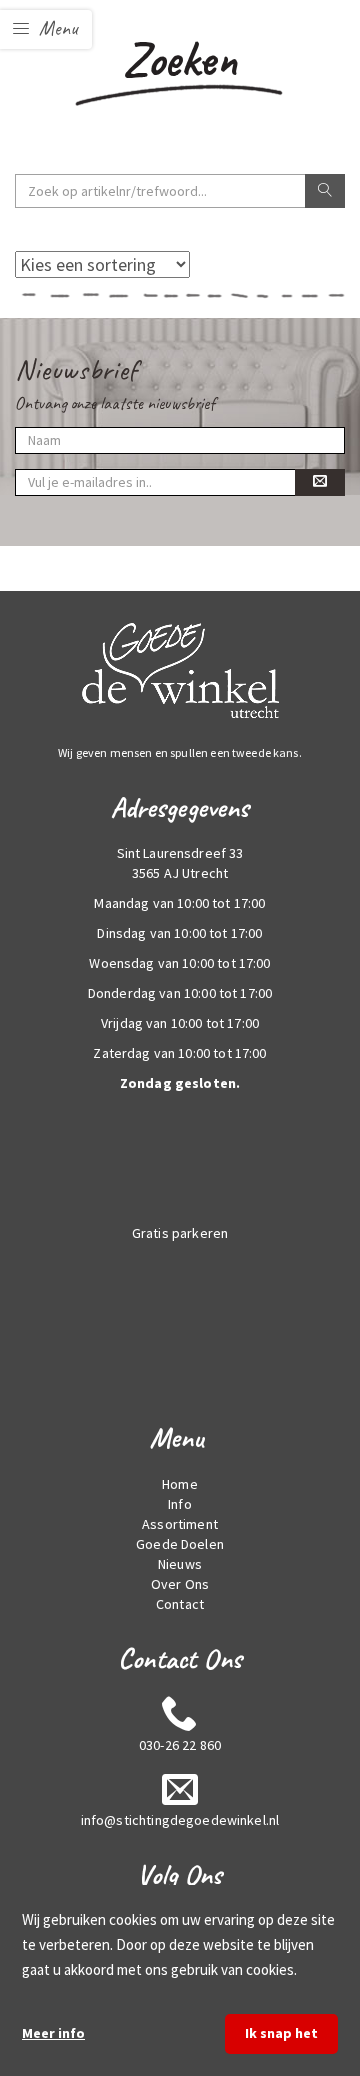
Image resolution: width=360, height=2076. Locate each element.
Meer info (53, 2033)
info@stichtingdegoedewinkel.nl (180, 1820)
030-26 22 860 (180, 1745)
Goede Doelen (180, 1544)
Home (180, 1484)
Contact (180, 1604)
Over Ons (180, 1584)
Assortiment (180, 1524)
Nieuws (180, 1564)
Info (180, 1504)
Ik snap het (281, 2033)
